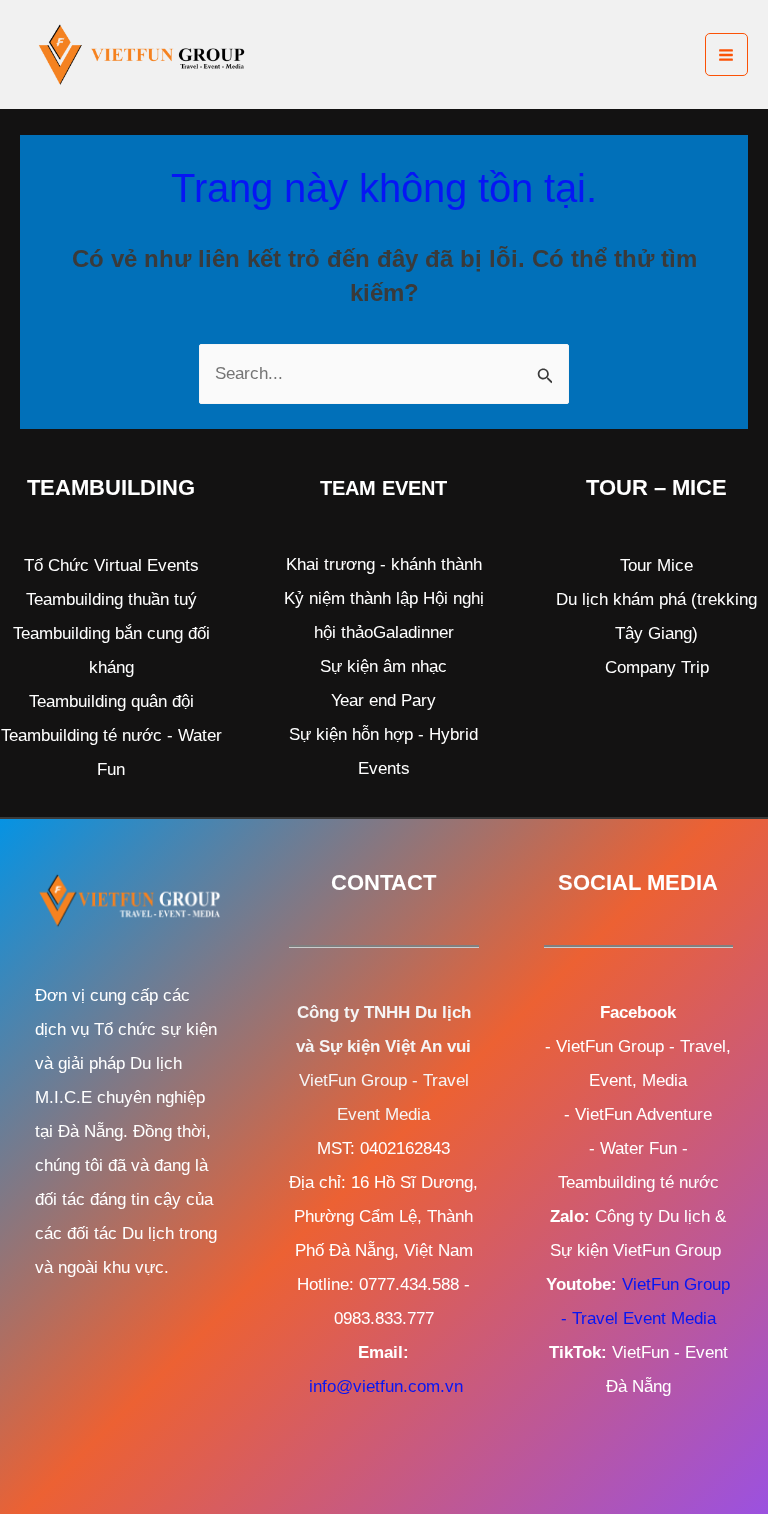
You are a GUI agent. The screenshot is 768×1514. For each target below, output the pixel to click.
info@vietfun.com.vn (386, 1386)
